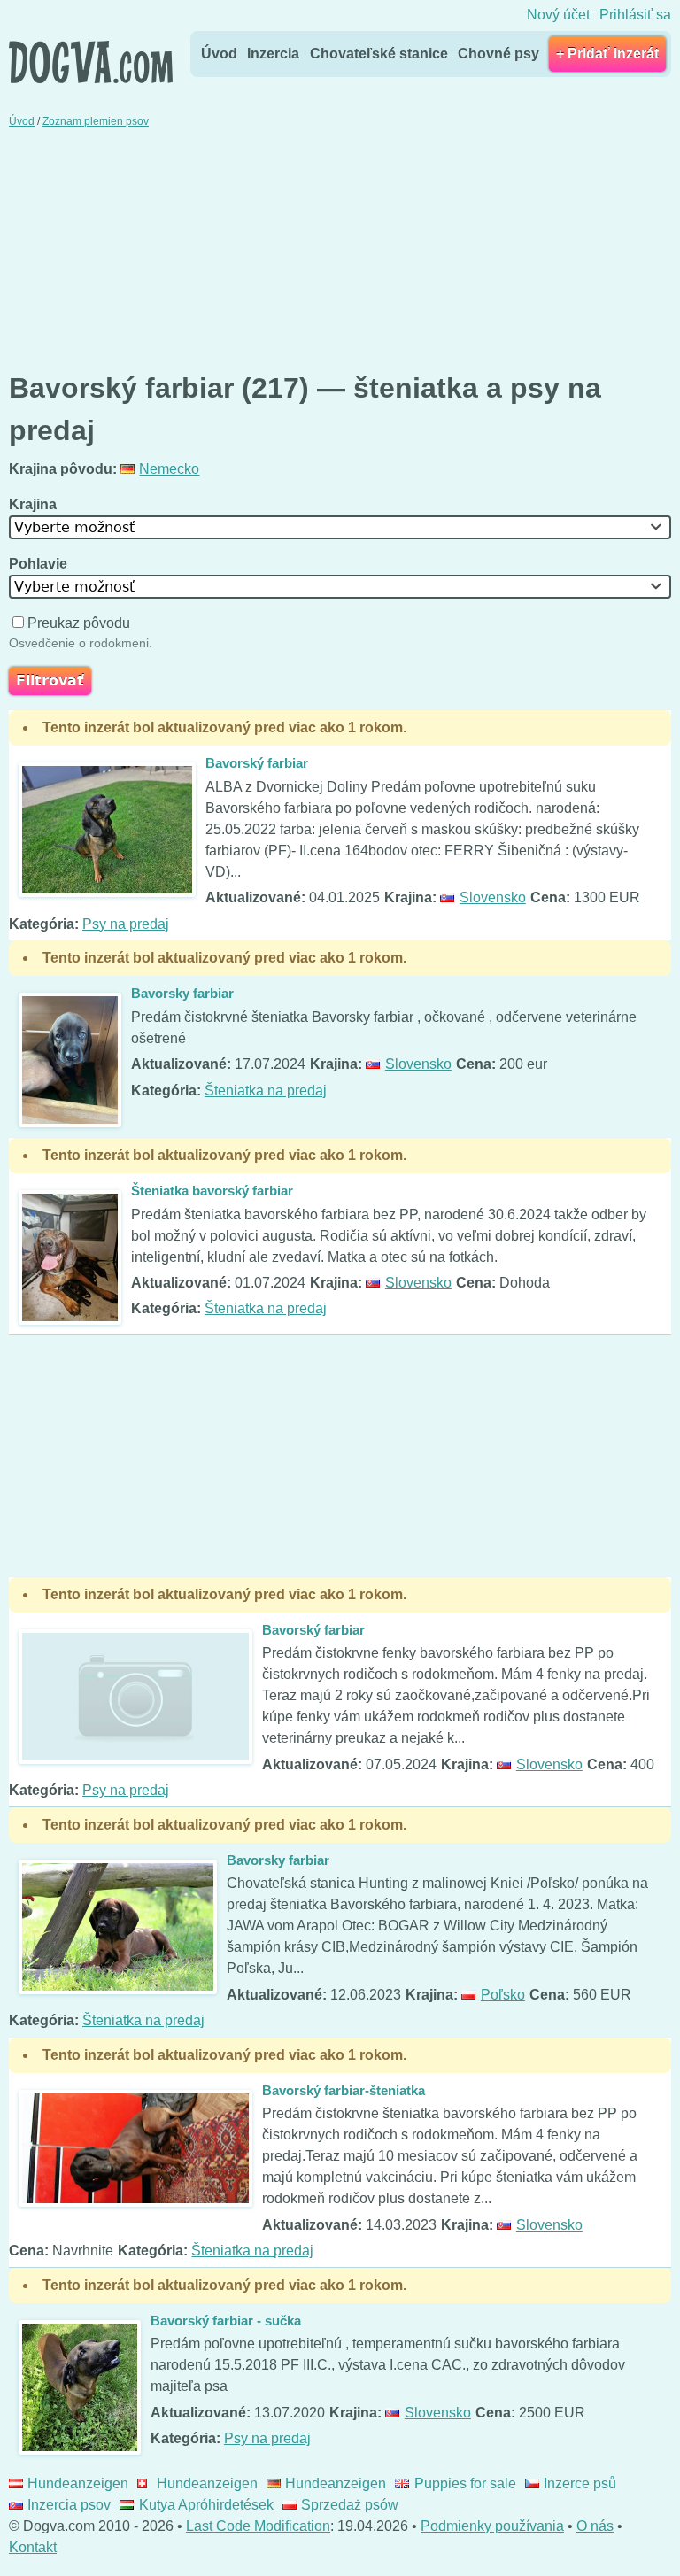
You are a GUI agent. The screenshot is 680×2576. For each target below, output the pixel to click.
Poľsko (502, 1995)
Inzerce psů (580, 2483)
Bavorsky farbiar (182, 993)
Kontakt (33, 2547)
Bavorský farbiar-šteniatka (344, 2090)
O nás (595, 2526)
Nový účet (558, 15)
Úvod (219, 54)
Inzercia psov (69, 2505)
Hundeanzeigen (78, 2483)
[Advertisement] (340, 248)
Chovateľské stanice (379, 54)
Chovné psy (498, 54)
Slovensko (492, 897)
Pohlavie (40, 564)
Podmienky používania (492, 2526)
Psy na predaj (126, 924)
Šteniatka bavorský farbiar (212, 1191)
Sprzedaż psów (350, 2505)
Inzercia (273, 54)
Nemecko (169, 469)
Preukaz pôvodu (79, 623)
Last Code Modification (258, 2526)
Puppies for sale (465, 2483)
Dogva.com (91, 62)
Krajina (35, 504)
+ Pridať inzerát (607, 54)
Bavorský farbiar (257, 763)
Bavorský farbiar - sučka (226, 2321)
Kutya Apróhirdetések (206, 2505)
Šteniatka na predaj (266, 1091)
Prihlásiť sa (635, 15)
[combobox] (340, 527)
